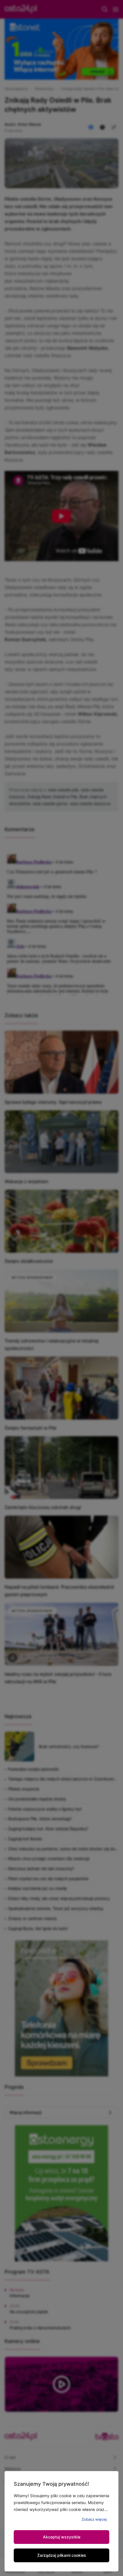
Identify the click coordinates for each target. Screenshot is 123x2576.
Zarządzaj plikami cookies (62, 2555)
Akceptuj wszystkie (62, 2537)
